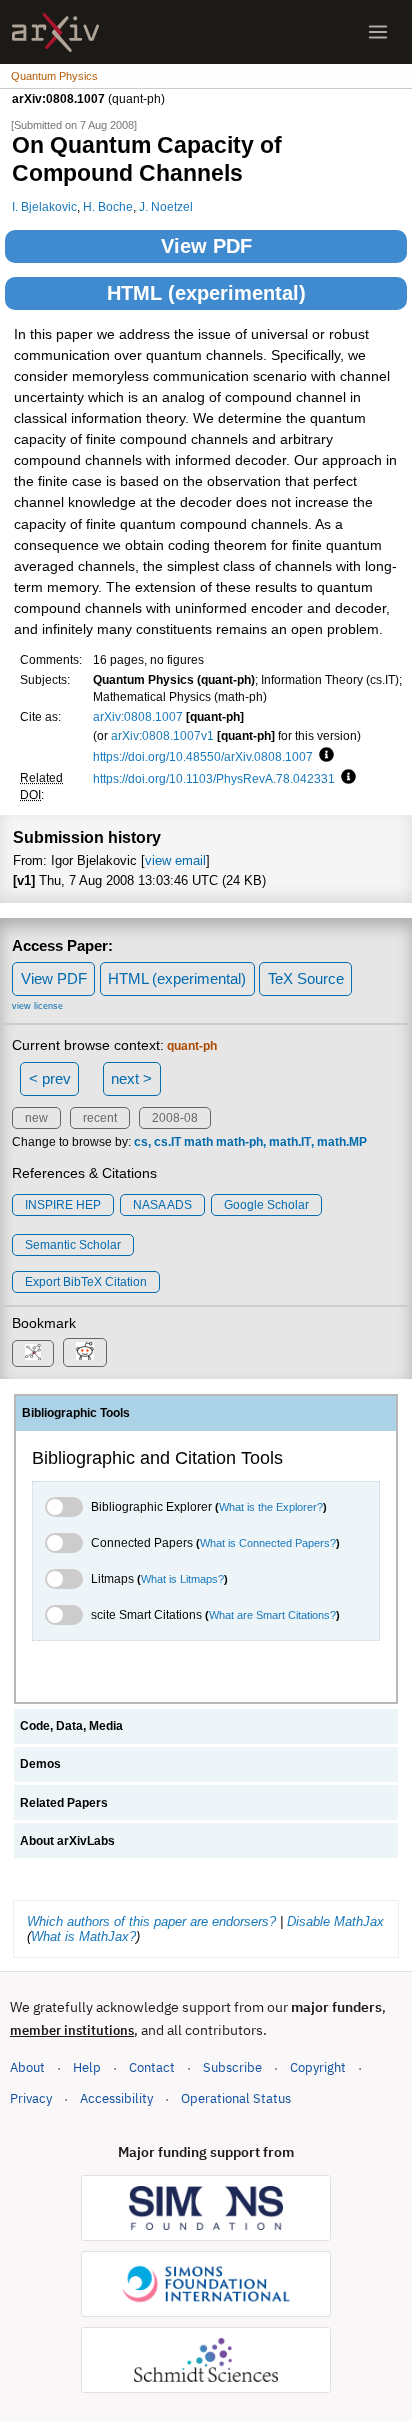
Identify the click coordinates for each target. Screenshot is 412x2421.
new (36, 1118)
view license (37, 1006)
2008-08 (175, 1118)
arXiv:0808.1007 (138, 716)
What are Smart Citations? (272, 1615)
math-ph (239, 1142)
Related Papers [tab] (64, 1803)
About (27, 2067)
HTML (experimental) (206, 293)
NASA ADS (162, 1205)
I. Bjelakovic (44, 206)
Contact (152, 2067)
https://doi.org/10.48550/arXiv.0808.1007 (203, 756)
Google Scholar (266, 1205)
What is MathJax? (83, 1936)
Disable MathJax (335, 1921)
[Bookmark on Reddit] (85, 1352)
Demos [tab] (40, 1764)
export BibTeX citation (86, 1282)
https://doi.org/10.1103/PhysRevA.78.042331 (214, 778)
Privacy (31, 2098)
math (198, 1142)
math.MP (342, 1142)
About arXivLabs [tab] (67, 1841)
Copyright (318, 2067)
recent (100, 1118)
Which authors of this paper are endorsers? (151, 1921)
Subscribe (232, 2067)
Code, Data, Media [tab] (71, 1726)
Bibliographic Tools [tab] (76, 1413)
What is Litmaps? (182, 1579)
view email (175, 860)
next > (131, 1078)
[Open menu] (378, 32)
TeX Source (306, 978)
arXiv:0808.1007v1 (162, 735)
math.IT (290, 1142)
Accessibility (116, 2098)
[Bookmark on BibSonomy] (33, 1353)
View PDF (206, 246)
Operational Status (236, 2098)
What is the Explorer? (271, 1507)
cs (141, 1142)
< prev (50, 1078)
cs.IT (167, 1142)
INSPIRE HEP (63, 1205)
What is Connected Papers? (268, 1543)
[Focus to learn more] (323, 756)
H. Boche (108, 206)
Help (87, 2067)
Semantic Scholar (73, 1245)
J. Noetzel (166, 206)
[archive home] (55, 32)
